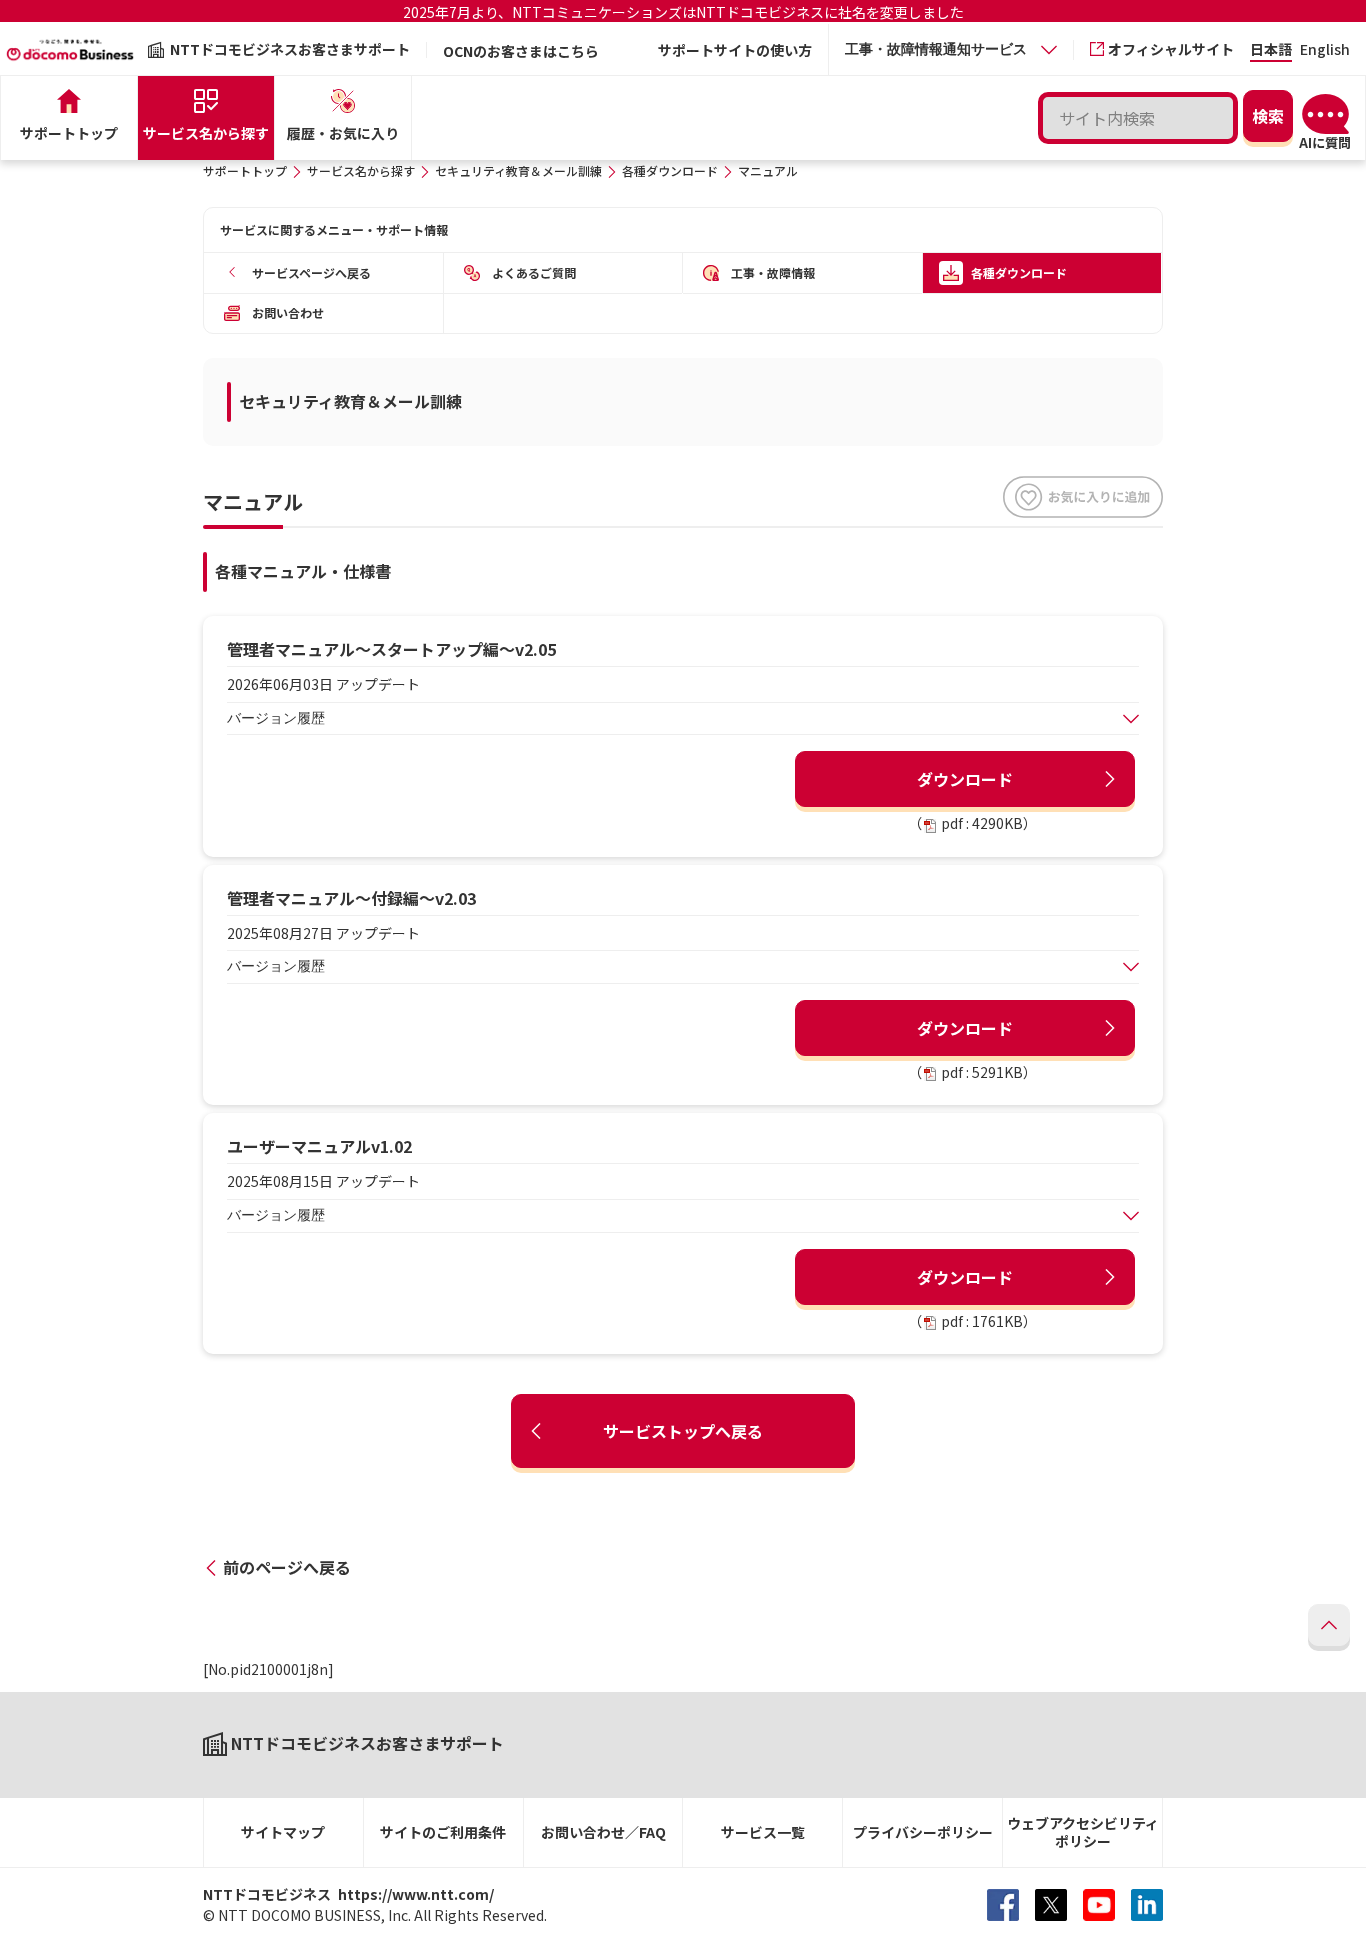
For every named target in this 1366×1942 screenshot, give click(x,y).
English (1325, 50)
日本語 (1271, 50)
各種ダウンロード (670, 170)
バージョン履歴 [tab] (276, 718)
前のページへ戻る (287, 1567)
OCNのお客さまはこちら (521, 51)
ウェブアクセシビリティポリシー (1083, 1832)
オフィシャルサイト (1171, 49)
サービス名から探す (361, 170)
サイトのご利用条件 (443, 1832)
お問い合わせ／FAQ (603, 1832)
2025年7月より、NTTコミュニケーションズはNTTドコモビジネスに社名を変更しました (683, 12)
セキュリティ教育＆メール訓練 (518, 170)
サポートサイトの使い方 (735, 50)
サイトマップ (283, 1832)
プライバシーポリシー (923, 1832)
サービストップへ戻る (683, 1431)
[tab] (951, 49)
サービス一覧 (763, 1832)
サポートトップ (245, 170)
